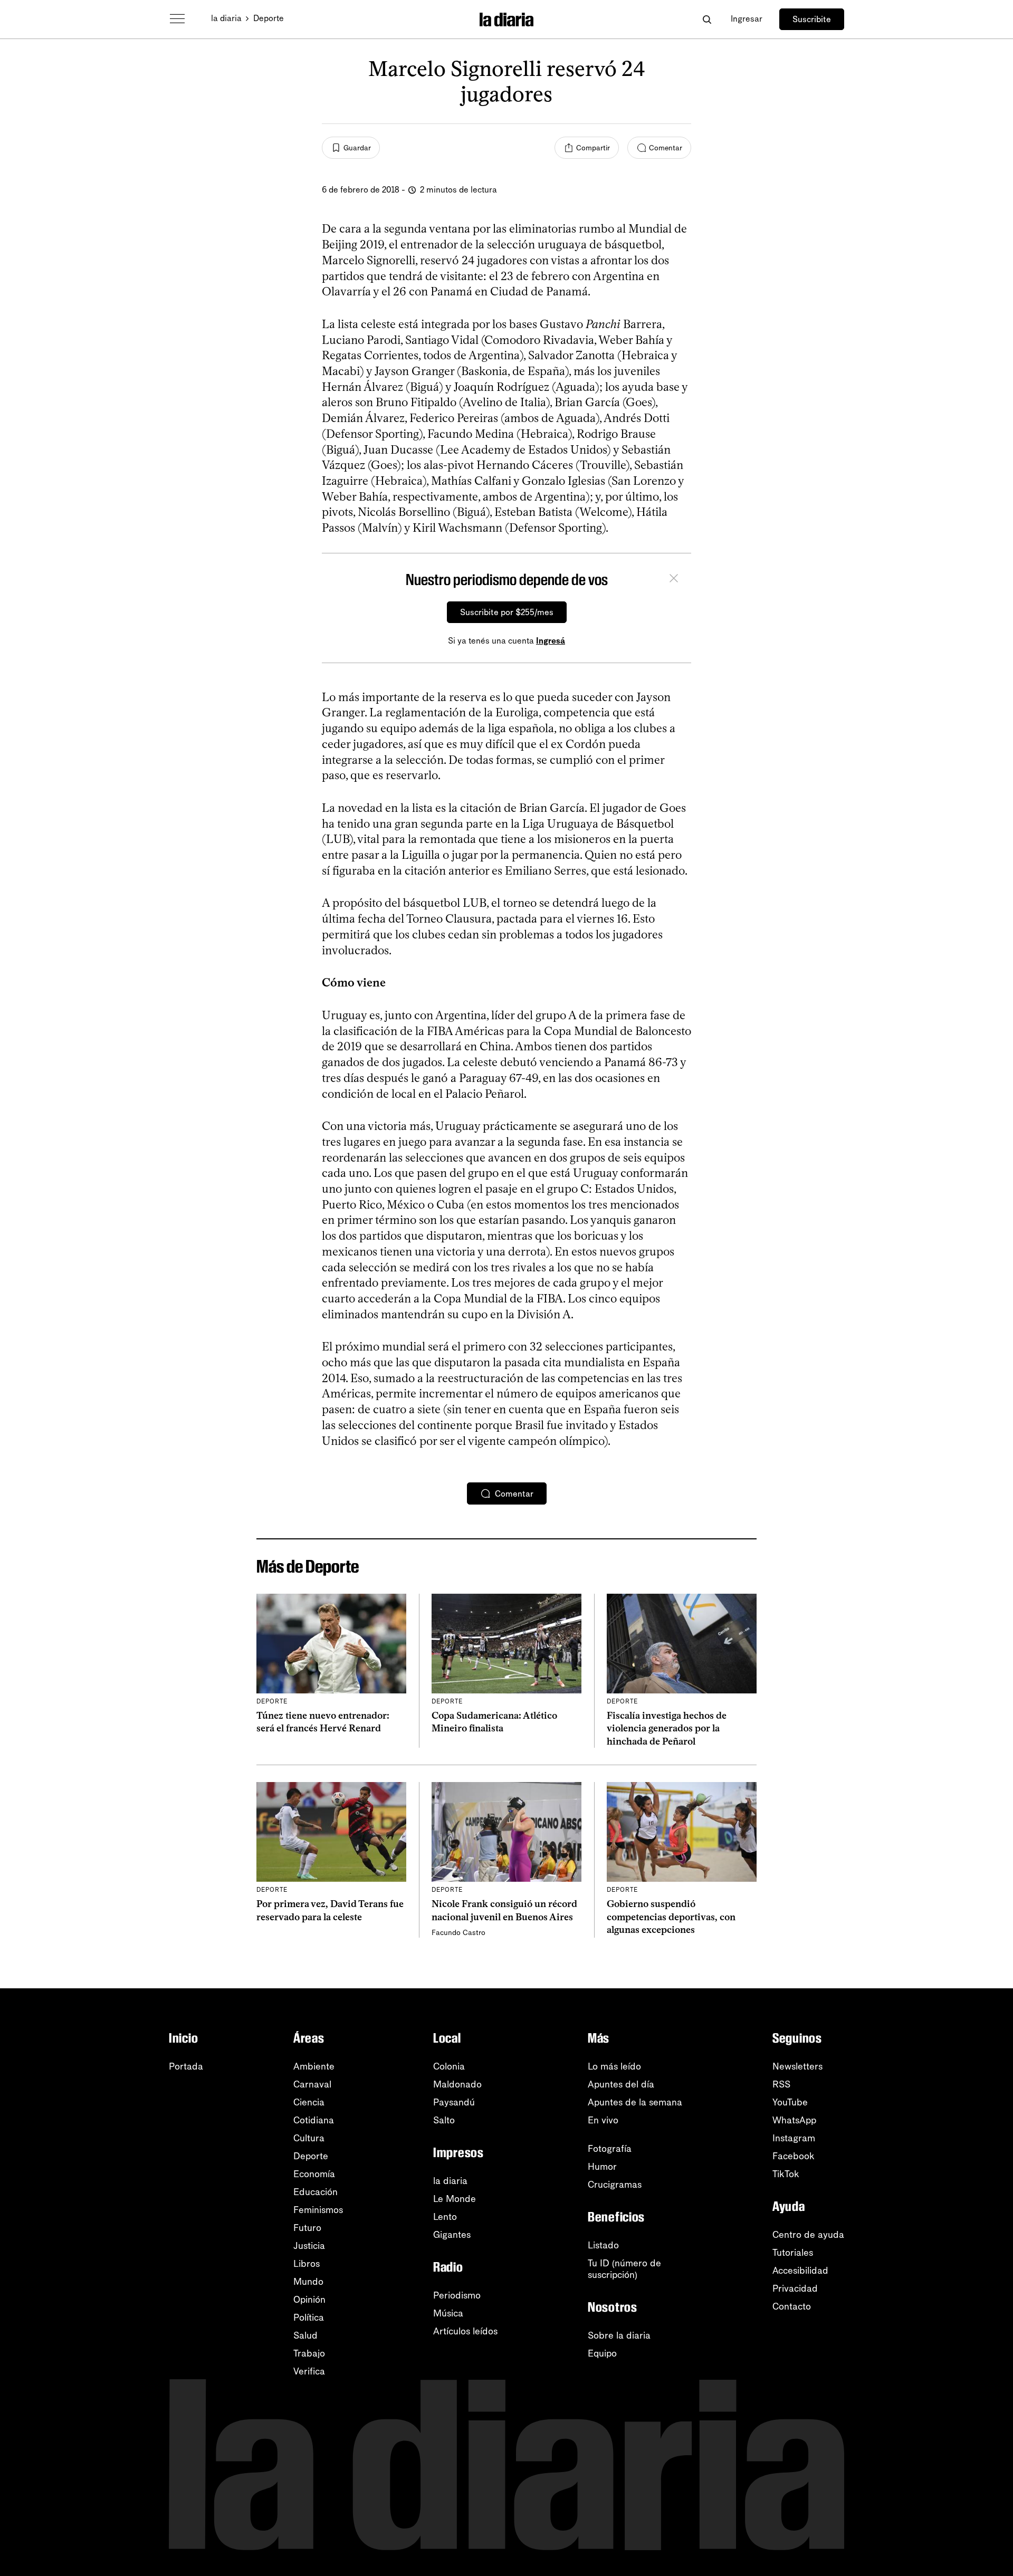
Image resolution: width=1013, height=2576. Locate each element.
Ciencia (309, 2102)
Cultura (309, 2138)
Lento (445, 2217)
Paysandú (454, 2102)
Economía (314, 2174)
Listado (603, 2245)
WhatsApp (794, 2120)
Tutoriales (793, 2253)
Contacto (792, 2306)
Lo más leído (614, 2066)
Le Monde (455, 2199)
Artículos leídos (465, 2331)
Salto (444, 2120)
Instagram (794, 2138)
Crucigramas (615, 2185)
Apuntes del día (621, 2084)
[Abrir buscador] (707, 19)
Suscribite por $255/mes (507, 612)
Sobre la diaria (619, 2335)
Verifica (309, 2371)
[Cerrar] (674, 580)
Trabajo (309, 2353)
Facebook (794, 2156)
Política (309, 2318)
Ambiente (314, 2066)
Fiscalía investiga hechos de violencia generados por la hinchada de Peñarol (667, 1728)
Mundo (308, 2282)
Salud (305, 2335)
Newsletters (797, 2066)
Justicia (309, 2246)
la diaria (226, 18)
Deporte (269, 18)
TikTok (786, 2174)
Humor (602, 2167)
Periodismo (457, 2295)
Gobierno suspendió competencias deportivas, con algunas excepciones (671, 1917)
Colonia (449, 2066)
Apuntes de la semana (635, 2102)
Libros (307, 2264)
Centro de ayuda (808, 2235)
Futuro (307, 2228)
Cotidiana (314, 2120)
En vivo (603, 2120)
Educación (316, 2192)
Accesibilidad (800, 2271)
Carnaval (312, 2084)
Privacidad (795, 2288)
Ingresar (747, 19)
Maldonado (457, 2084)
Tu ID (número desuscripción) (624, 2269)
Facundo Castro (458, 1933)
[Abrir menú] (177, 19)
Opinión (309, 2300)
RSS (781, 2084)
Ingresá (551, 641)
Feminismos (318, 2210)
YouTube (790, 2102)
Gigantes (452, 2235)
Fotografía (610, 2149)
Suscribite (812, 19)
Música (448, 2313)
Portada (186, 2066)
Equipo (602, 2353)
